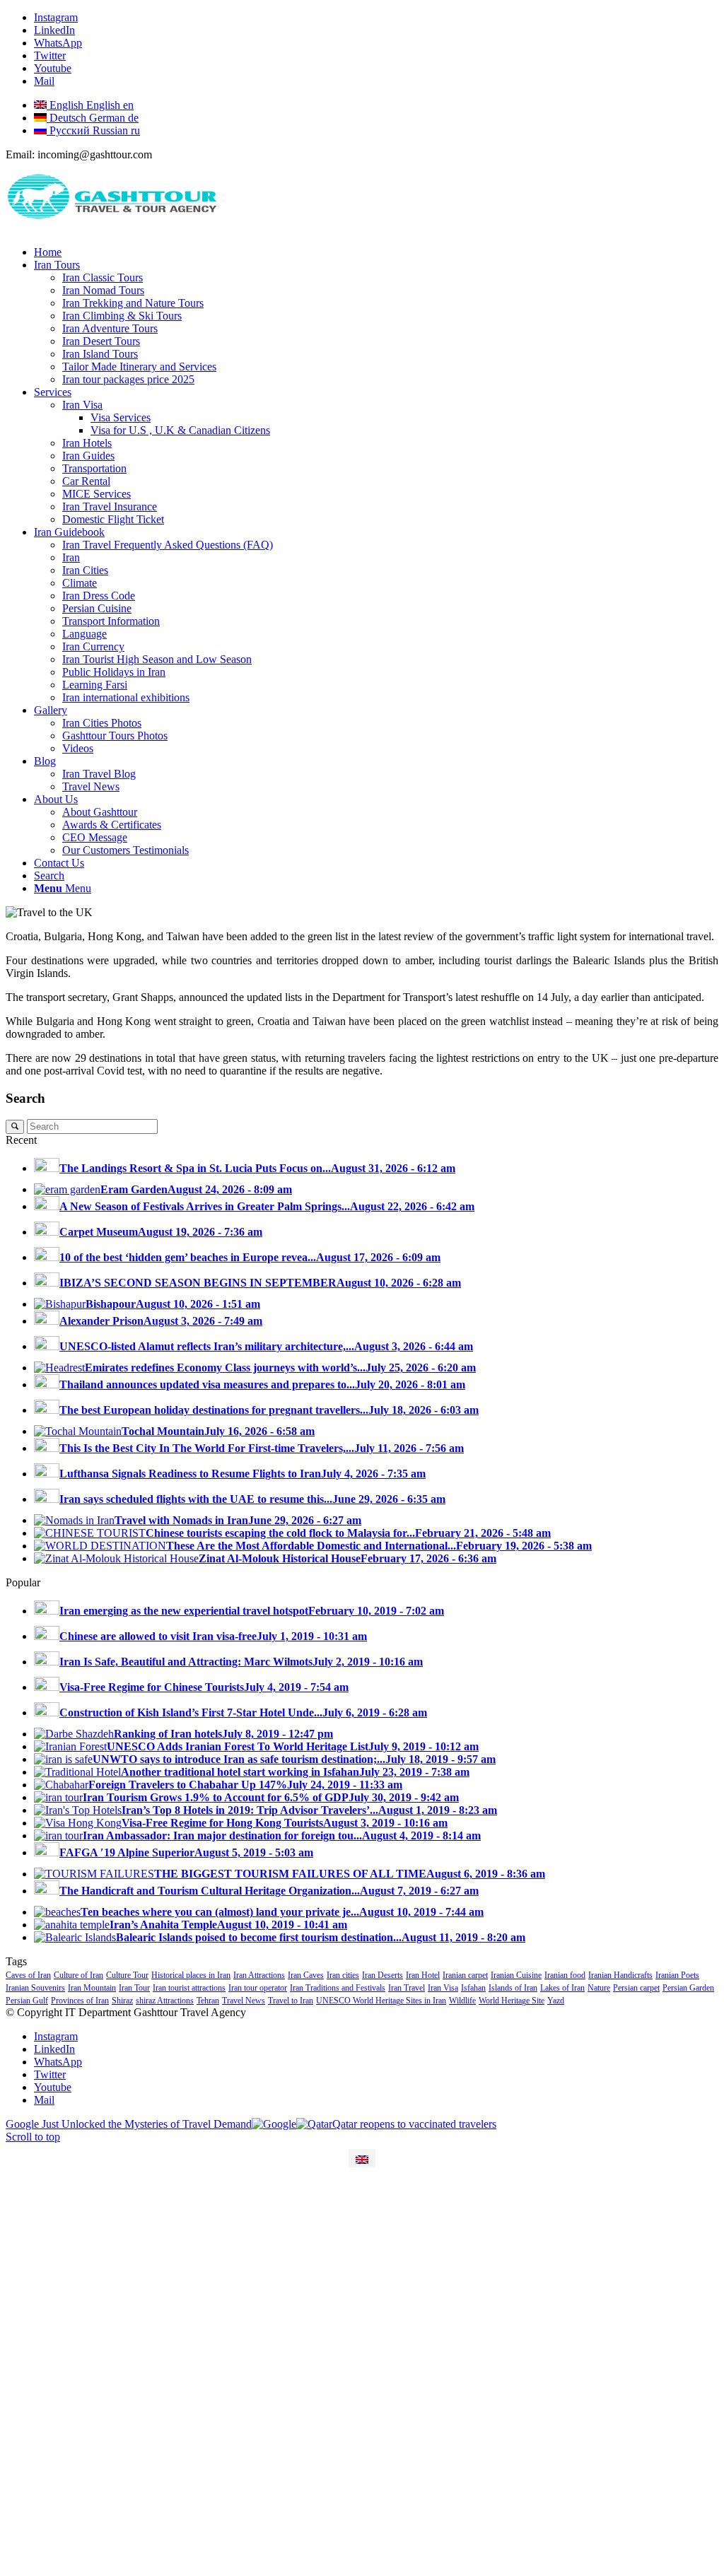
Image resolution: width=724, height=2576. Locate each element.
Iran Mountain (92, 1988)
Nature (599, 1988)
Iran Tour (134, 1988)
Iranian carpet (465, 1975)
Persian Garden (688, 1988)
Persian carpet (636, 1988)
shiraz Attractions (165, 2001)
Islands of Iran (513, 1988)
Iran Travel (407, 1988)
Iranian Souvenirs (35, 1988)
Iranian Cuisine (516, 1975)
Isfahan (473, 1988)
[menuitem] (376, 252)
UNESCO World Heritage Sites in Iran (381, 2001)
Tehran (208, 2001)
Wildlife (462, 2001)
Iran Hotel (423, 1975)
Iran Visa (443, 1988)
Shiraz (122, 2001)
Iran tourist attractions (189, 1988)
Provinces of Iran (80, 2001)
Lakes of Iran (562, 1988)
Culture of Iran (78, 1975)
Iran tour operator (258, 1988)
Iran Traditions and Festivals (338, 1988)
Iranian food (565, 1975)
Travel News (244, 2001)
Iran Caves (306, 1975)
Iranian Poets (677, 1975)
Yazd (556, 2001)
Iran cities (343, 1975)
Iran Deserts (383, 1975)
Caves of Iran (28, 1975)
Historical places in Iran (191, 1975)
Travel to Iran (291, 2001)
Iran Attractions (259, 1975)
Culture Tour (127, 1975)
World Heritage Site (512, 2001)
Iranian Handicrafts (620, 1975)
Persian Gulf (27, 2001)
